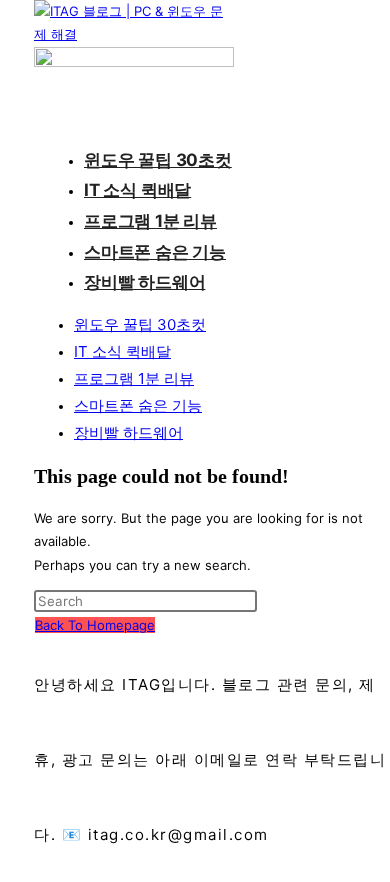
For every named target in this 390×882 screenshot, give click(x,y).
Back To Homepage (95, 625)
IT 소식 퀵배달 (122, 351)
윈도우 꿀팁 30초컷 (140, 324)
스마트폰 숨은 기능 (138, 405)
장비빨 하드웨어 (128, 432)
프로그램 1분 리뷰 (134, 378)
